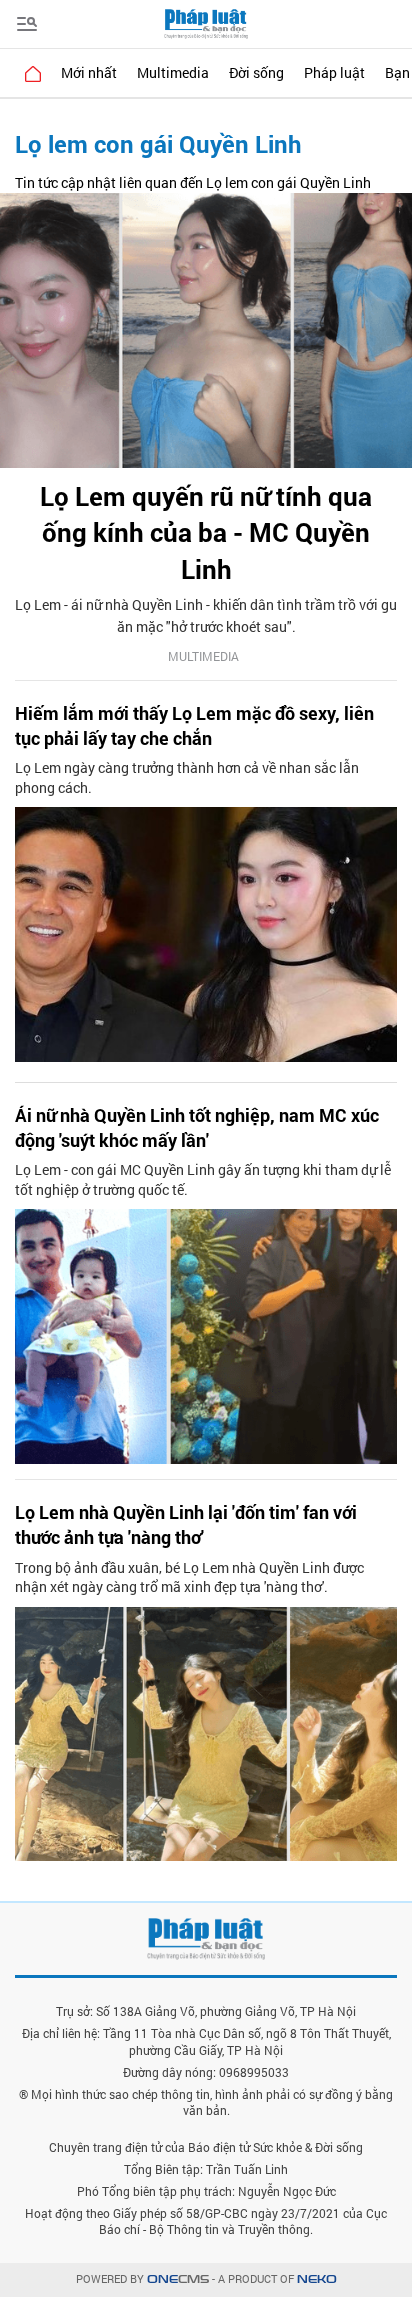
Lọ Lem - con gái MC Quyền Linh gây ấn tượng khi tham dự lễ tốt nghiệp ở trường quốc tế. (203, 1179)
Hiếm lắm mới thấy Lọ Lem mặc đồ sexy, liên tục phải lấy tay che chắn (194, 725)
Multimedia (173, 72)
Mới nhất (89, 72)
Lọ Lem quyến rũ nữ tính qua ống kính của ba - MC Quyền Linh (206, 532)
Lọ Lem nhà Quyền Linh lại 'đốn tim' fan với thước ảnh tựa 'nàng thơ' (186, 1524)
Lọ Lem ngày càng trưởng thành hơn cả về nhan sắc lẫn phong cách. (187, 777)
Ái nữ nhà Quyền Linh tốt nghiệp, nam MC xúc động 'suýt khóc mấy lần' (197, 1127)
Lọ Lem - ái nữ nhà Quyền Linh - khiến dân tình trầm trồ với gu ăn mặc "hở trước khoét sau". (206, 615)
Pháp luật (334, 72)
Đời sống (256, 72)
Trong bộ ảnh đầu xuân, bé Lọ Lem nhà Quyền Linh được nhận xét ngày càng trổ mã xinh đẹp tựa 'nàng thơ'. (189, 1577)
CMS (178, 2279)
